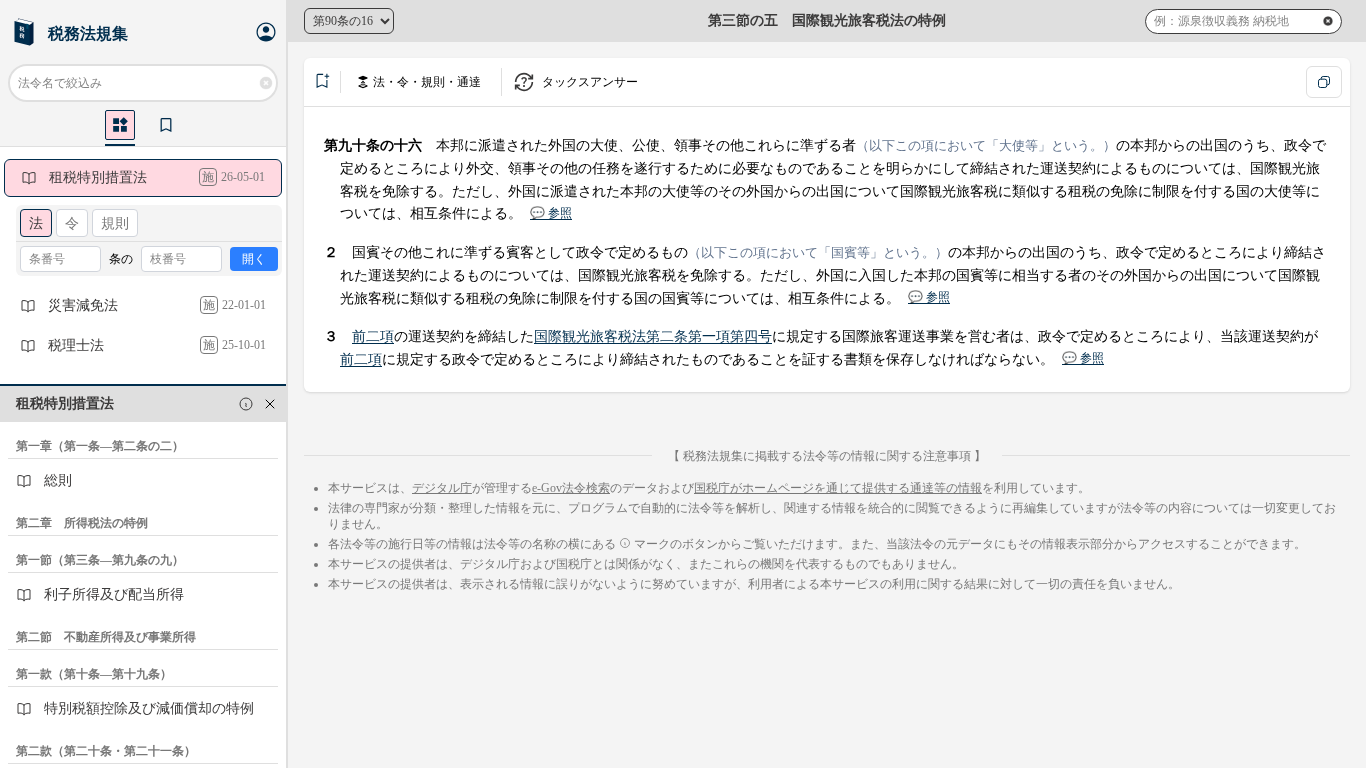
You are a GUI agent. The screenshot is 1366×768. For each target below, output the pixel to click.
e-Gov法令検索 (571, 488)
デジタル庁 (442, 488)
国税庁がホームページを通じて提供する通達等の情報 (838, 488)
